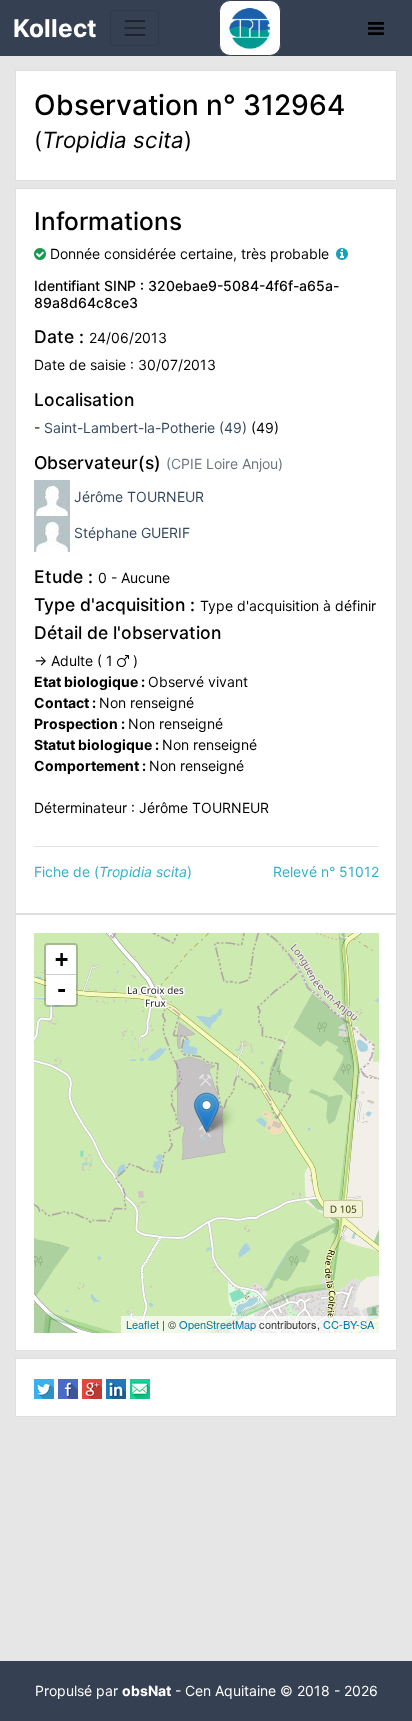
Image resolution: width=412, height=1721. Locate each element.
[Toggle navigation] (134, 27)
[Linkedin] (116, 1387)
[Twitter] (44, 1387)
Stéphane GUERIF (132, 531)
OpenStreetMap (217, 1324)
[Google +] (92, 1387)
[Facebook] (68, 1387)
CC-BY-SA (348, 1324)
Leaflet (142, 1324)
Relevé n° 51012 (326, 871)
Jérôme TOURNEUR (139, 495)
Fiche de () (113, 871)
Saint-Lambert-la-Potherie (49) (145, 427)
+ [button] (61, 959)
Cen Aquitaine (230, 1690)
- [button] (61, 989)
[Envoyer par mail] (140, 1387)
